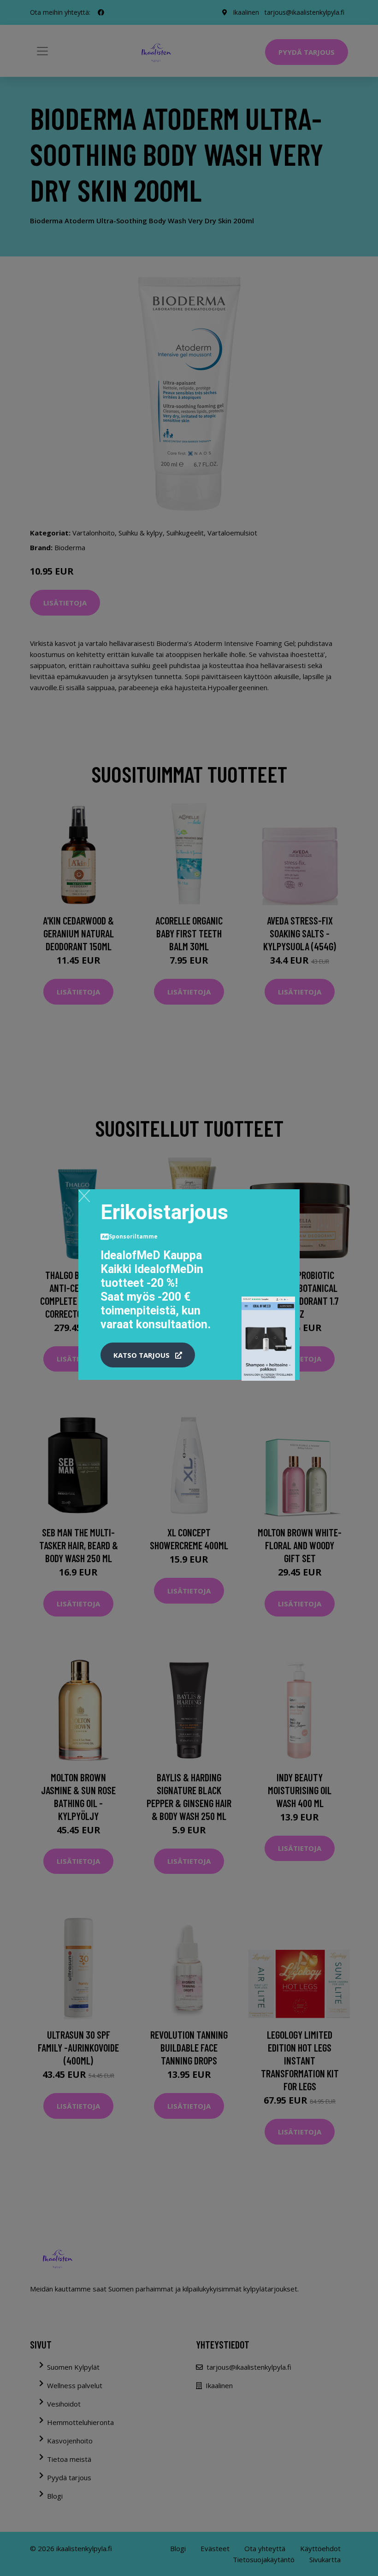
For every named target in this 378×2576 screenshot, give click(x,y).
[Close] (84, 1196)
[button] (148, 1355)
